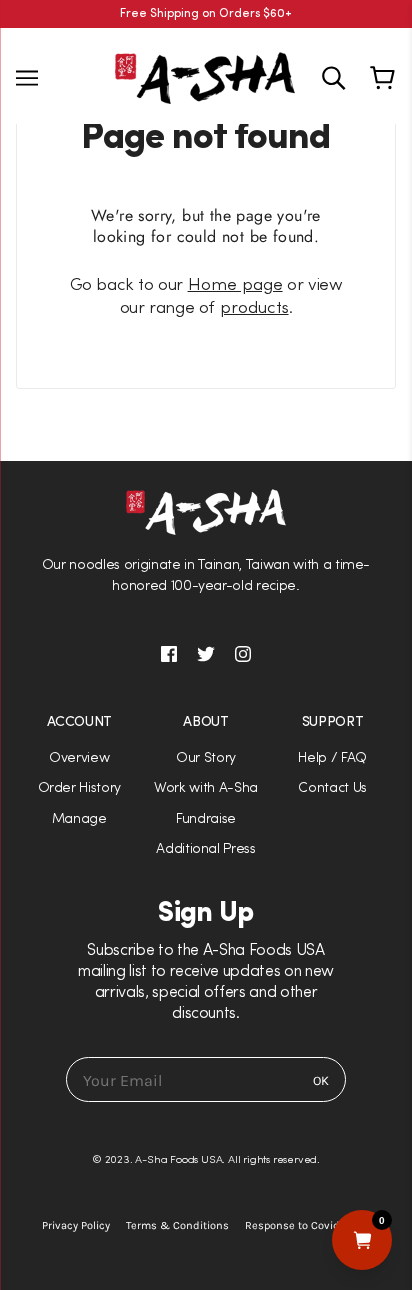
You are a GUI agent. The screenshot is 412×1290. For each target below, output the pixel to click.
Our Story (206, 758)
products (254, 308)
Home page (235, 285)
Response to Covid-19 (299, 1225)
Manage (79, 819)
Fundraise (206, 819)
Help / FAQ (332, 758)
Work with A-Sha (206, 788)
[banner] (205, 76)
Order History (80, 788)
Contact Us (332, 788)
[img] (333, 78)
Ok (321, 1080)
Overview (79, 758)
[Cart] (385, 78)
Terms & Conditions (177, 1225)
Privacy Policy (76, 1225)
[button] (206, 645)
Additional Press (206, 849)
